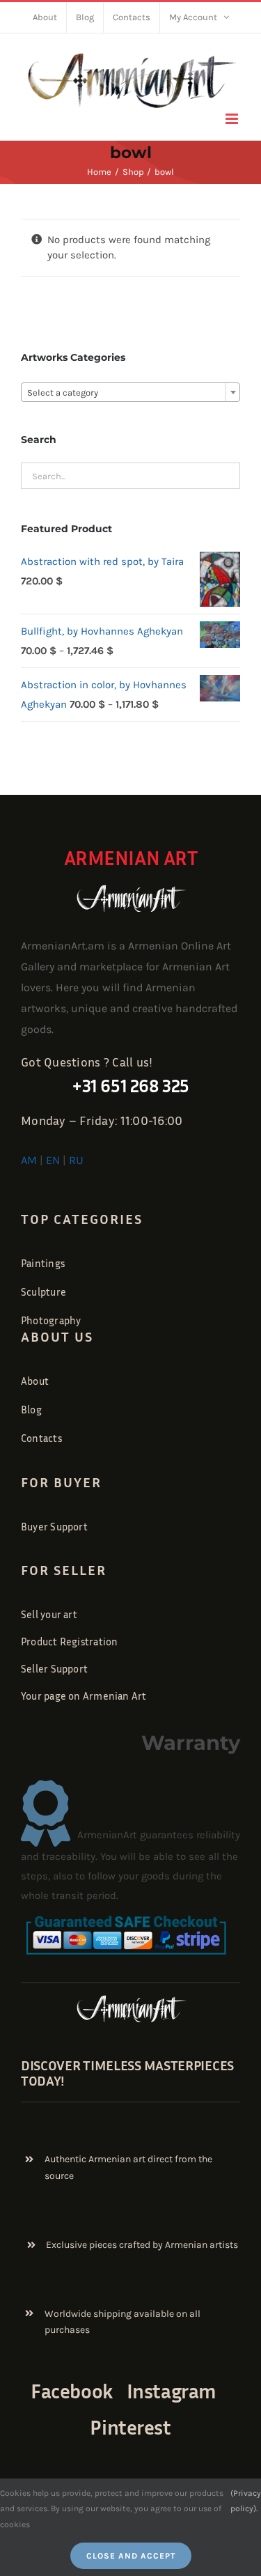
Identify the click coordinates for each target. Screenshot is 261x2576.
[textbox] (130, 393)
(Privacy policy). (246, 2501)
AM (29, 1160)
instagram (172, 2391)
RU (76, 1160)
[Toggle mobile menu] (233, 119)
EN (53, 1160)
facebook (72, 2391)
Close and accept (131, 2556)
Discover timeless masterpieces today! (127, 2072)
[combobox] (130, 392)
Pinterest (130, 2427)
